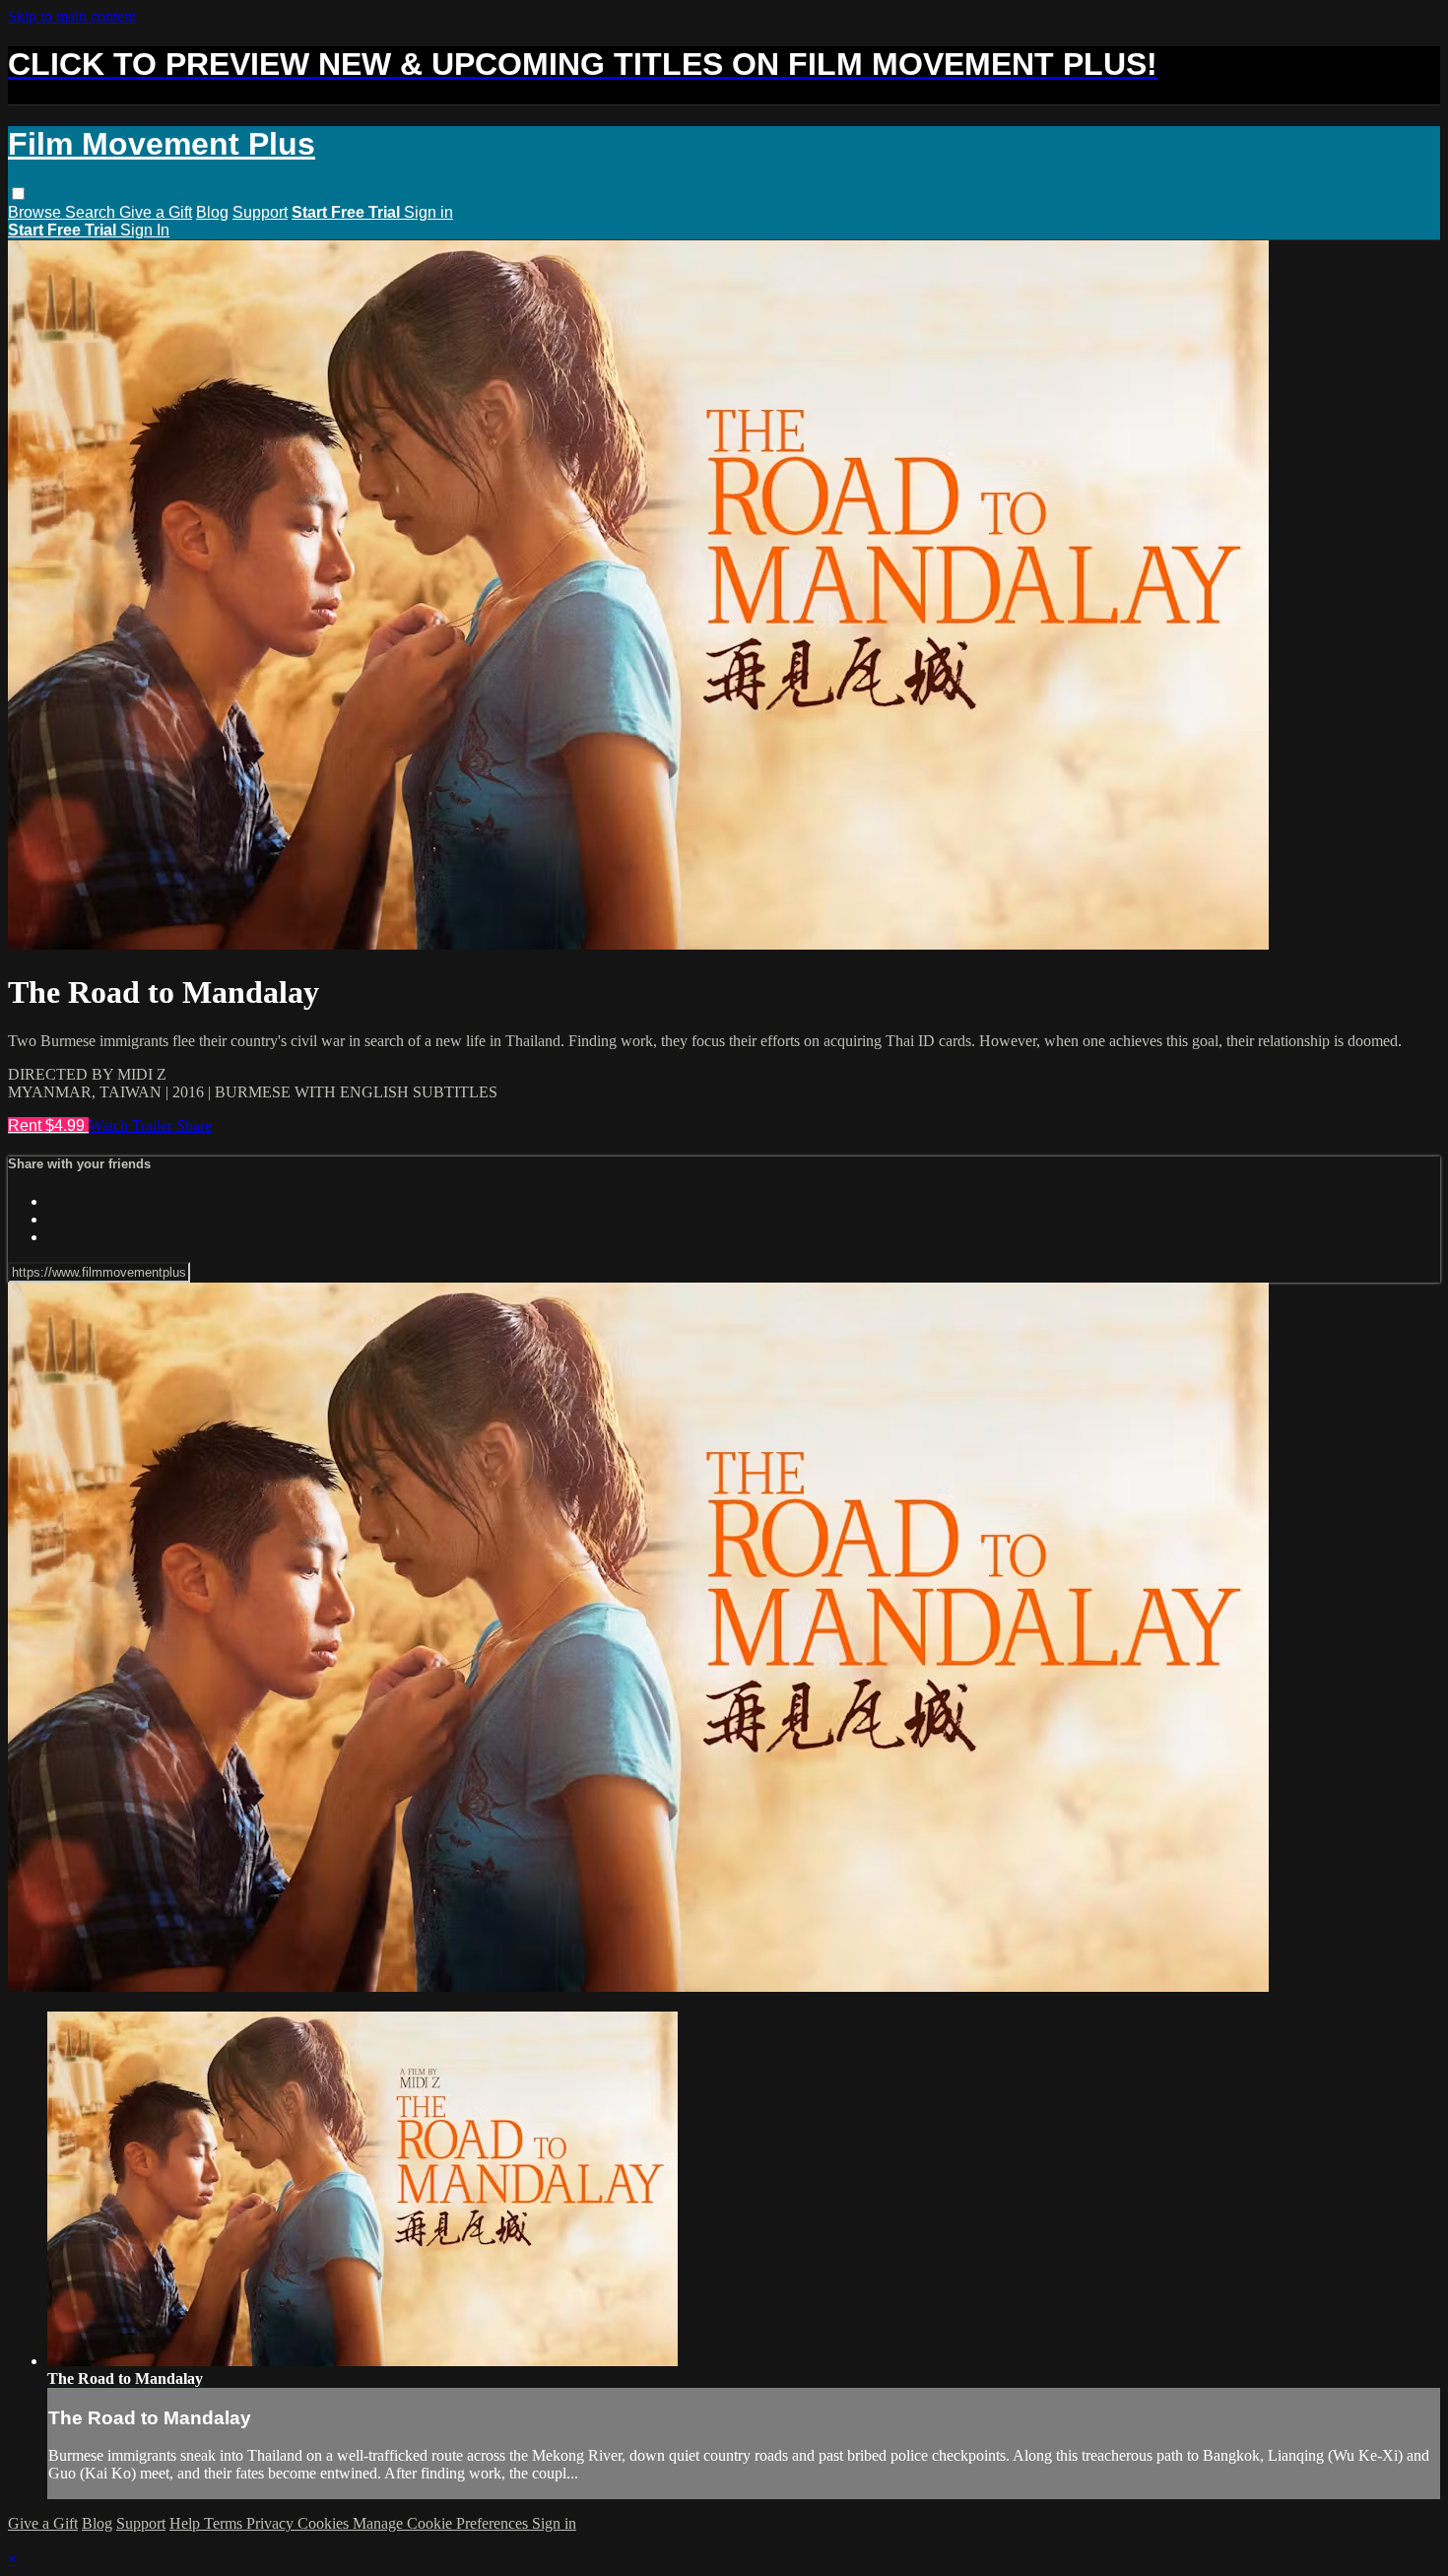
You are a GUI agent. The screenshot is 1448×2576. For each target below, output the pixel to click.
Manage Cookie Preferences (442, 2523)
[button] (18, 194)
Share (194, 1125)
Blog (212, 212)
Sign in (428, 212)
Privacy (272, 2523)
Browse (36, 212)
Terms (225, 2523)
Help (187, 2523)
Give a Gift (156, 212)
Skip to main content (72, 16)
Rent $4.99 (48, 1125)
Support (260, 212)
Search (92, 212)
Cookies (325, 2523)
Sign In (145, 230)
